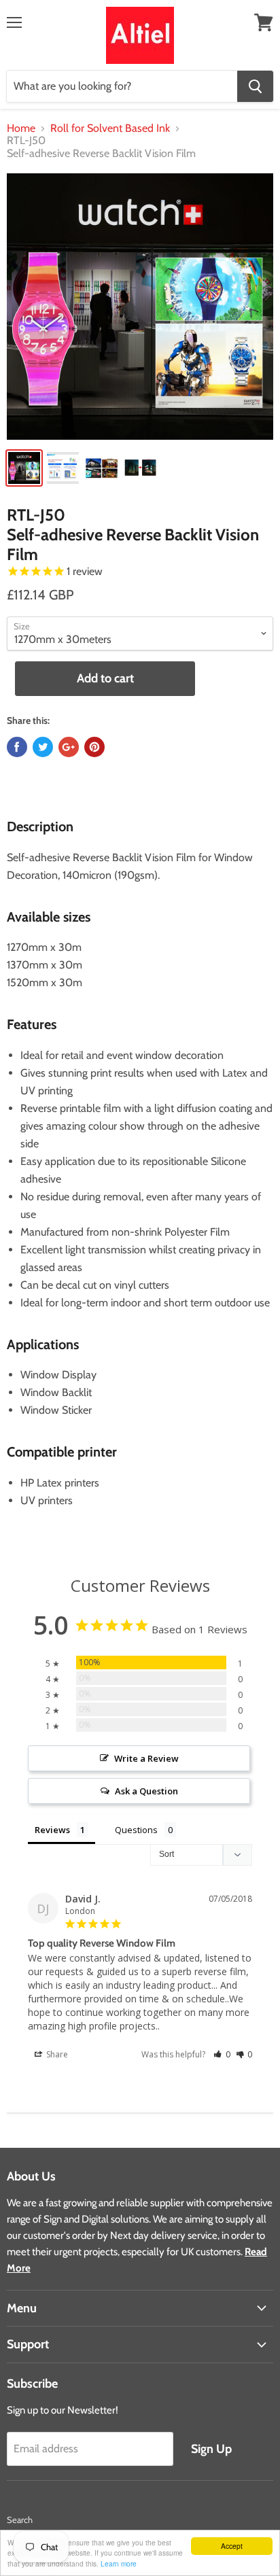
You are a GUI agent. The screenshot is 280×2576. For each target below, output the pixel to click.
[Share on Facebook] (17, 747)
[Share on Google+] (69, 747)
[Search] (255, 86)
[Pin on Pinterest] (94, 747)
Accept (232, 2546)
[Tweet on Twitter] (43, 747)
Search (20, 2520)
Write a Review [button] (146, 1758)
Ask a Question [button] (146, 1791)
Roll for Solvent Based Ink (110, 128)
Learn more (119, 2563)
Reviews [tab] (52, 1830)
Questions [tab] (136, 1830)
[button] (222, 2054)
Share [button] (56, 2054)
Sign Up (211, 2449)
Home (21, 128)
